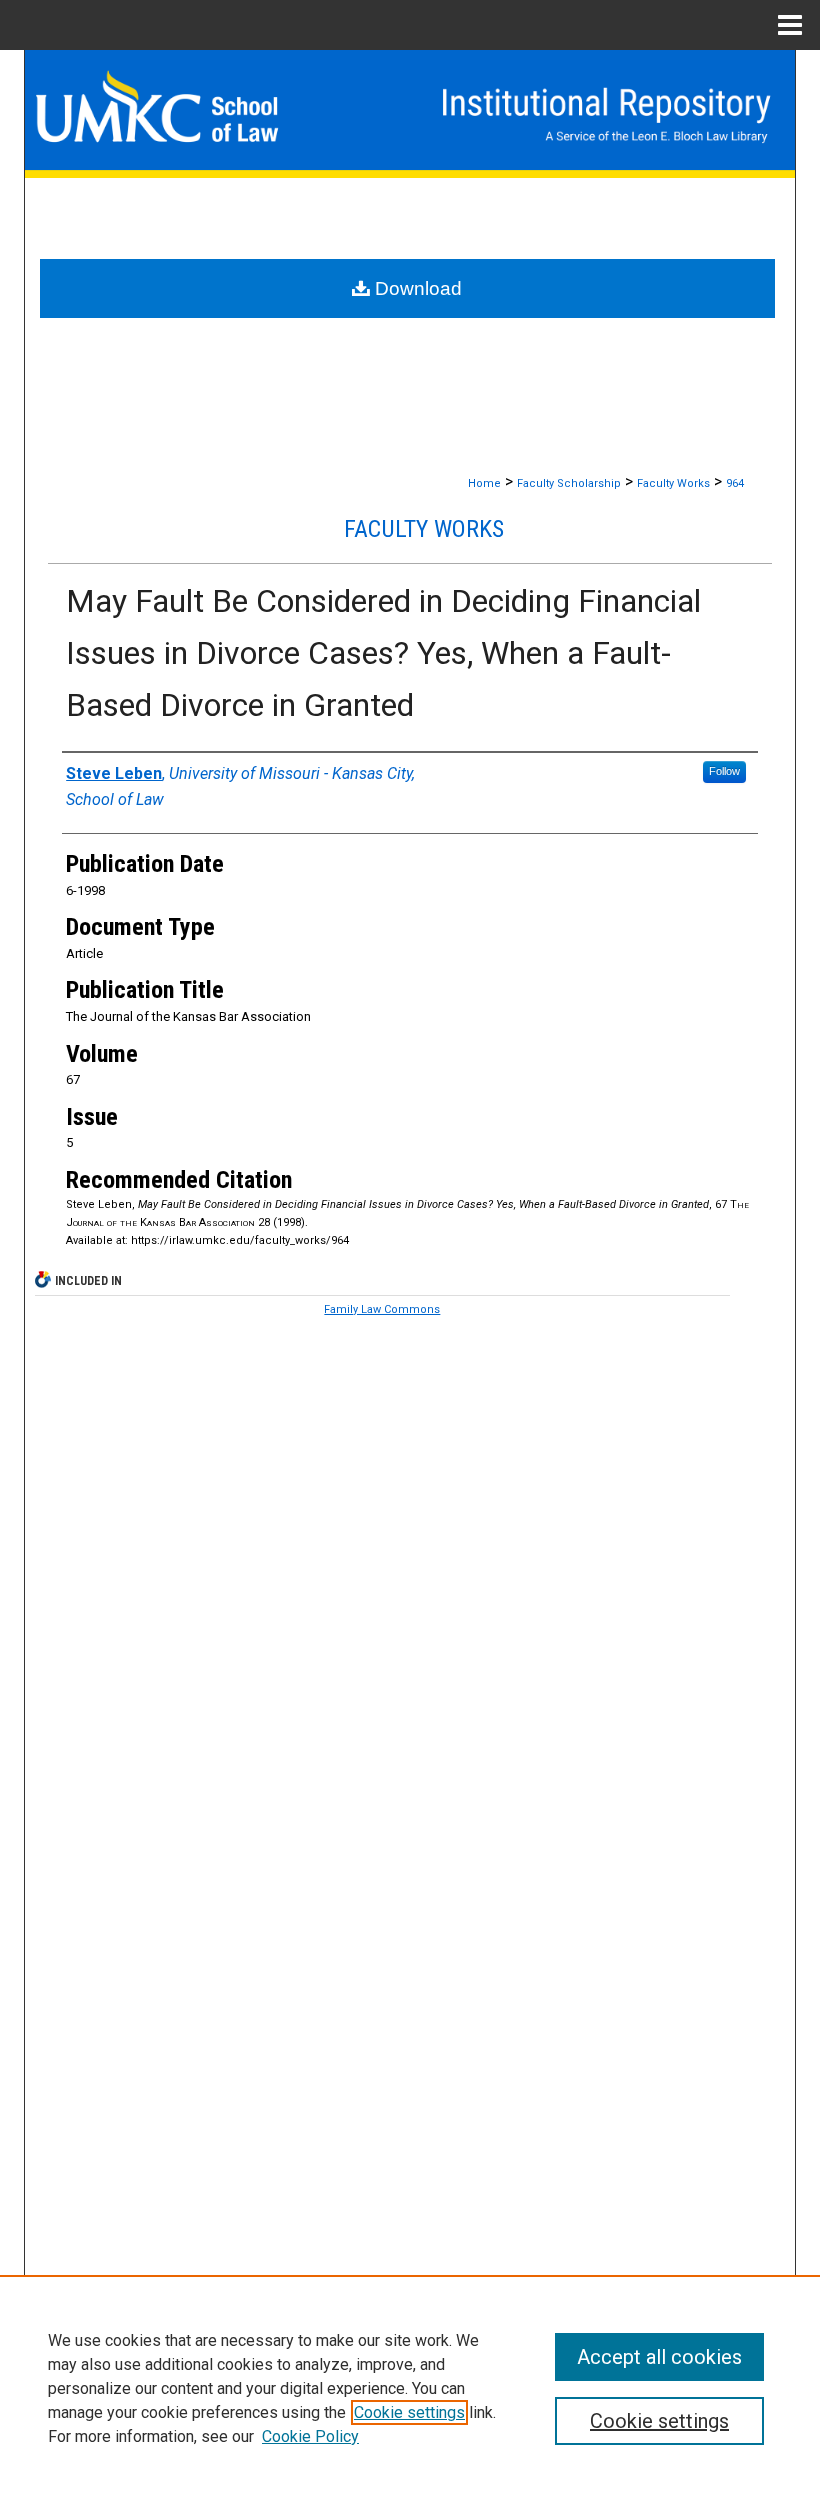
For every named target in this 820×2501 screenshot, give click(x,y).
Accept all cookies (659, 2357)
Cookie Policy (310, 2436)
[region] (410, 2388)
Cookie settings (409, 2412)
